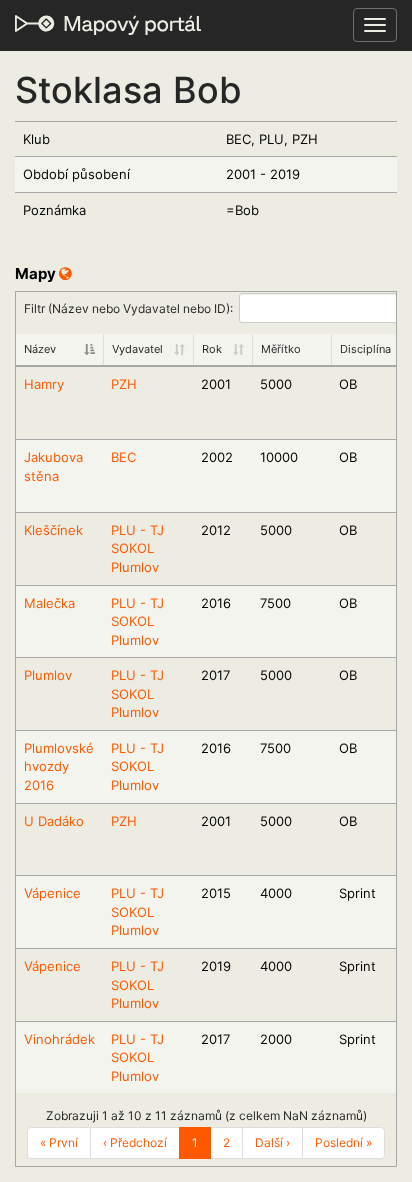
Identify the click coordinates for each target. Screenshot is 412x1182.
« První (59, 1142)
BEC (123, 457)
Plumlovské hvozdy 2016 (59, 766)
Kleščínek (53, 530)
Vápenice (52, 893)
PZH (124, 384)
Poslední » (343, 1142)
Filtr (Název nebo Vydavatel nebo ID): (128, 307)
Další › (272, 1142)
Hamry (44, 384)
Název (40, 349)
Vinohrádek (59, 1039)
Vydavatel (137, 349)
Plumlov (48, 675)
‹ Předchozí (135, 1142)
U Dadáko (54, 821)
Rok (212, 349)
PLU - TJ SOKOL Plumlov (137, 548)
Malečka (49, 603)
